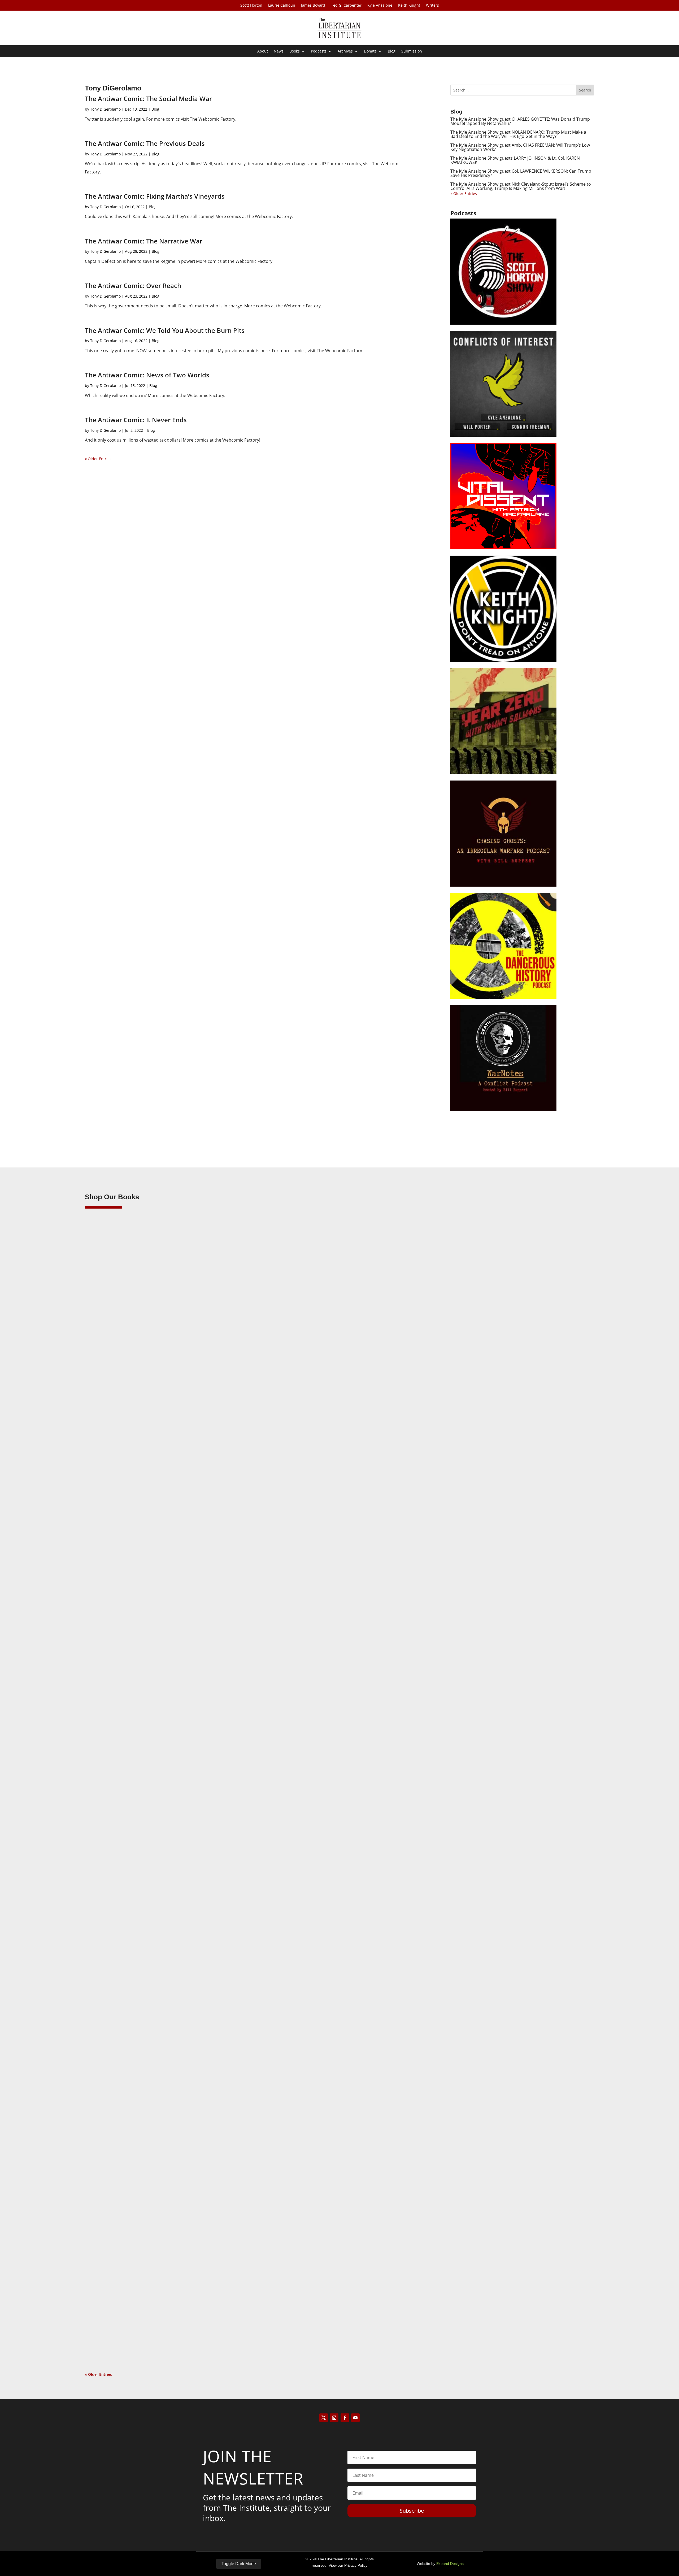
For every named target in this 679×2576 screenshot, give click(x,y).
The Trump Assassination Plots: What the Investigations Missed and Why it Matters (185, 1545)
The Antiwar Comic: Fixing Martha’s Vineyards (155, 196)
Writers (432, 6)
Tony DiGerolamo (105, 109)
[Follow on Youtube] (355, 2418)
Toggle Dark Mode (239, 2564)
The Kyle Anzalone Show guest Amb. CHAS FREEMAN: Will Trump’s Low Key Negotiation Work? (520, 147)
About (263, 51)
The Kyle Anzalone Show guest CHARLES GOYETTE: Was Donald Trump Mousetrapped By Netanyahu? (520, 121)
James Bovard (313, 6)
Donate (370, 51)
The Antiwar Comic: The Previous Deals (145, 143)
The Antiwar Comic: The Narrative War (144, 241)
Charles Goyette (110, 2326)
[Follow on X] (324, 2418)
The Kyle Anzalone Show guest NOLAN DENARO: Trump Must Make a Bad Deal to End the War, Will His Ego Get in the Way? (518, 134)
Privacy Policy (356, 2565)
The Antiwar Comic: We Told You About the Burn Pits (165, 330)
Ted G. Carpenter (346, 6)
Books (295, 51)
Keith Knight (409, 6)
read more (102, 1577)
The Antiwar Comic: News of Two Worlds (147, 375)
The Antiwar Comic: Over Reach (133, 286)
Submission (412, 51)
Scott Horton (251, 6)
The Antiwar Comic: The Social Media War (148, 99)
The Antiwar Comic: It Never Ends (136, 420)
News (279, 51)
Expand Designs (450, 2564)
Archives (345, 51)
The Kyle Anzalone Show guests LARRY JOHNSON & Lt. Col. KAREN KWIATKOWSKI (515, 160)
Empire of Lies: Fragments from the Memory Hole (147, 2318)
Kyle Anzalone (380, 6)
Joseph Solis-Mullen (113, 1940)
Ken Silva (104, 1553)
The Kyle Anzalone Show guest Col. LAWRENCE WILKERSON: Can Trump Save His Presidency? (521, 173)
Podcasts (319, 51)
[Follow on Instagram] (334, 2418)
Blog (392, 51)
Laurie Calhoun (282, 6)
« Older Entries (98, 459)
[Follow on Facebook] (345, 2418)
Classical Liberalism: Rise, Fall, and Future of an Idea (150, 1931)
